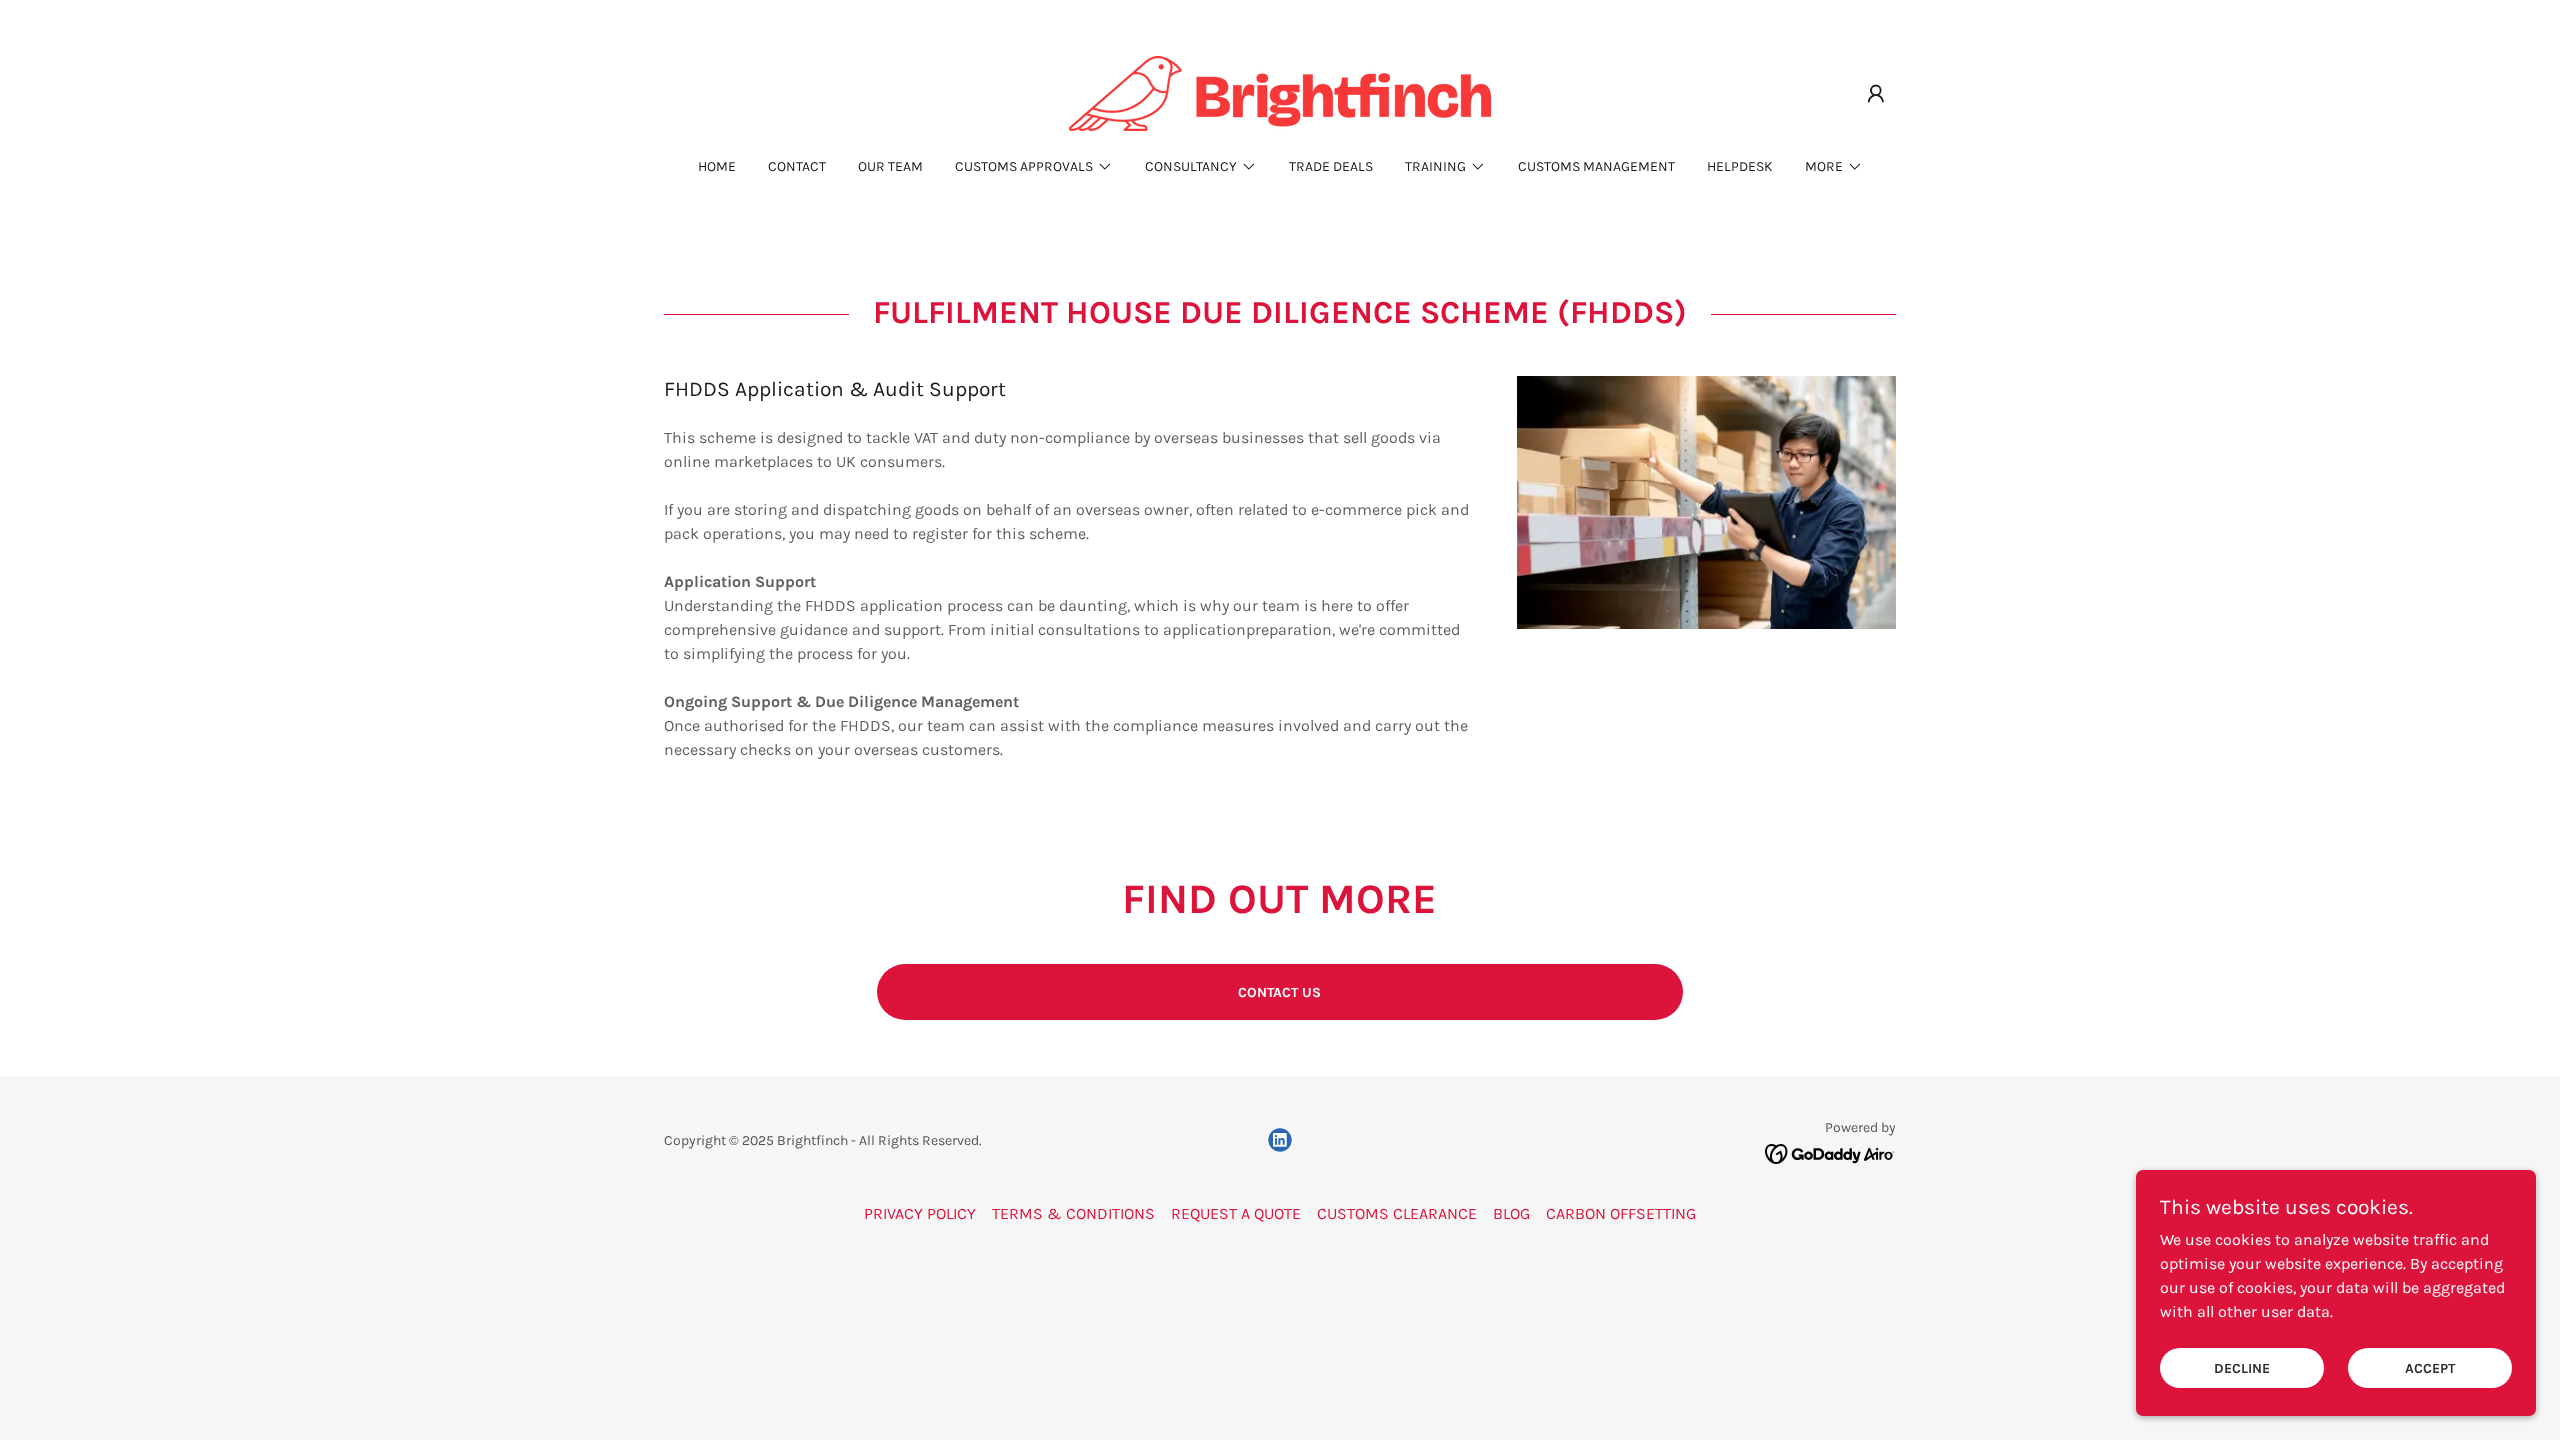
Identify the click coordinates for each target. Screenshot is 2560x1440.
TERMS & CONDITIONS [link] (1073, 1213)
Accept (2430, 1368)
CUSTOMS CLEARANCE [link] (1397, 1213)
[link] (1280, 91)
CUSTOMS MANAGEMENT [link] (1596, 166)
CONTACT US (1279, 992)
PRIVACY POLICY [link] (920, 1213)
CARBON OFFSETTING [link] (1621, 1213)
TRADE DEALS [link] (1331, 166)
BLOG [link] (1511, 1213)
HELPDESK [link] (1740, 166)
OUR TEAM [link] (890, 166)
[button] (1876, 94)
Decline (2242, 1368)
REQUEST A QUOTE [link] (1236, 1213)
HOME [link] (717, 166)
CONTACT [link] (797, 166)
